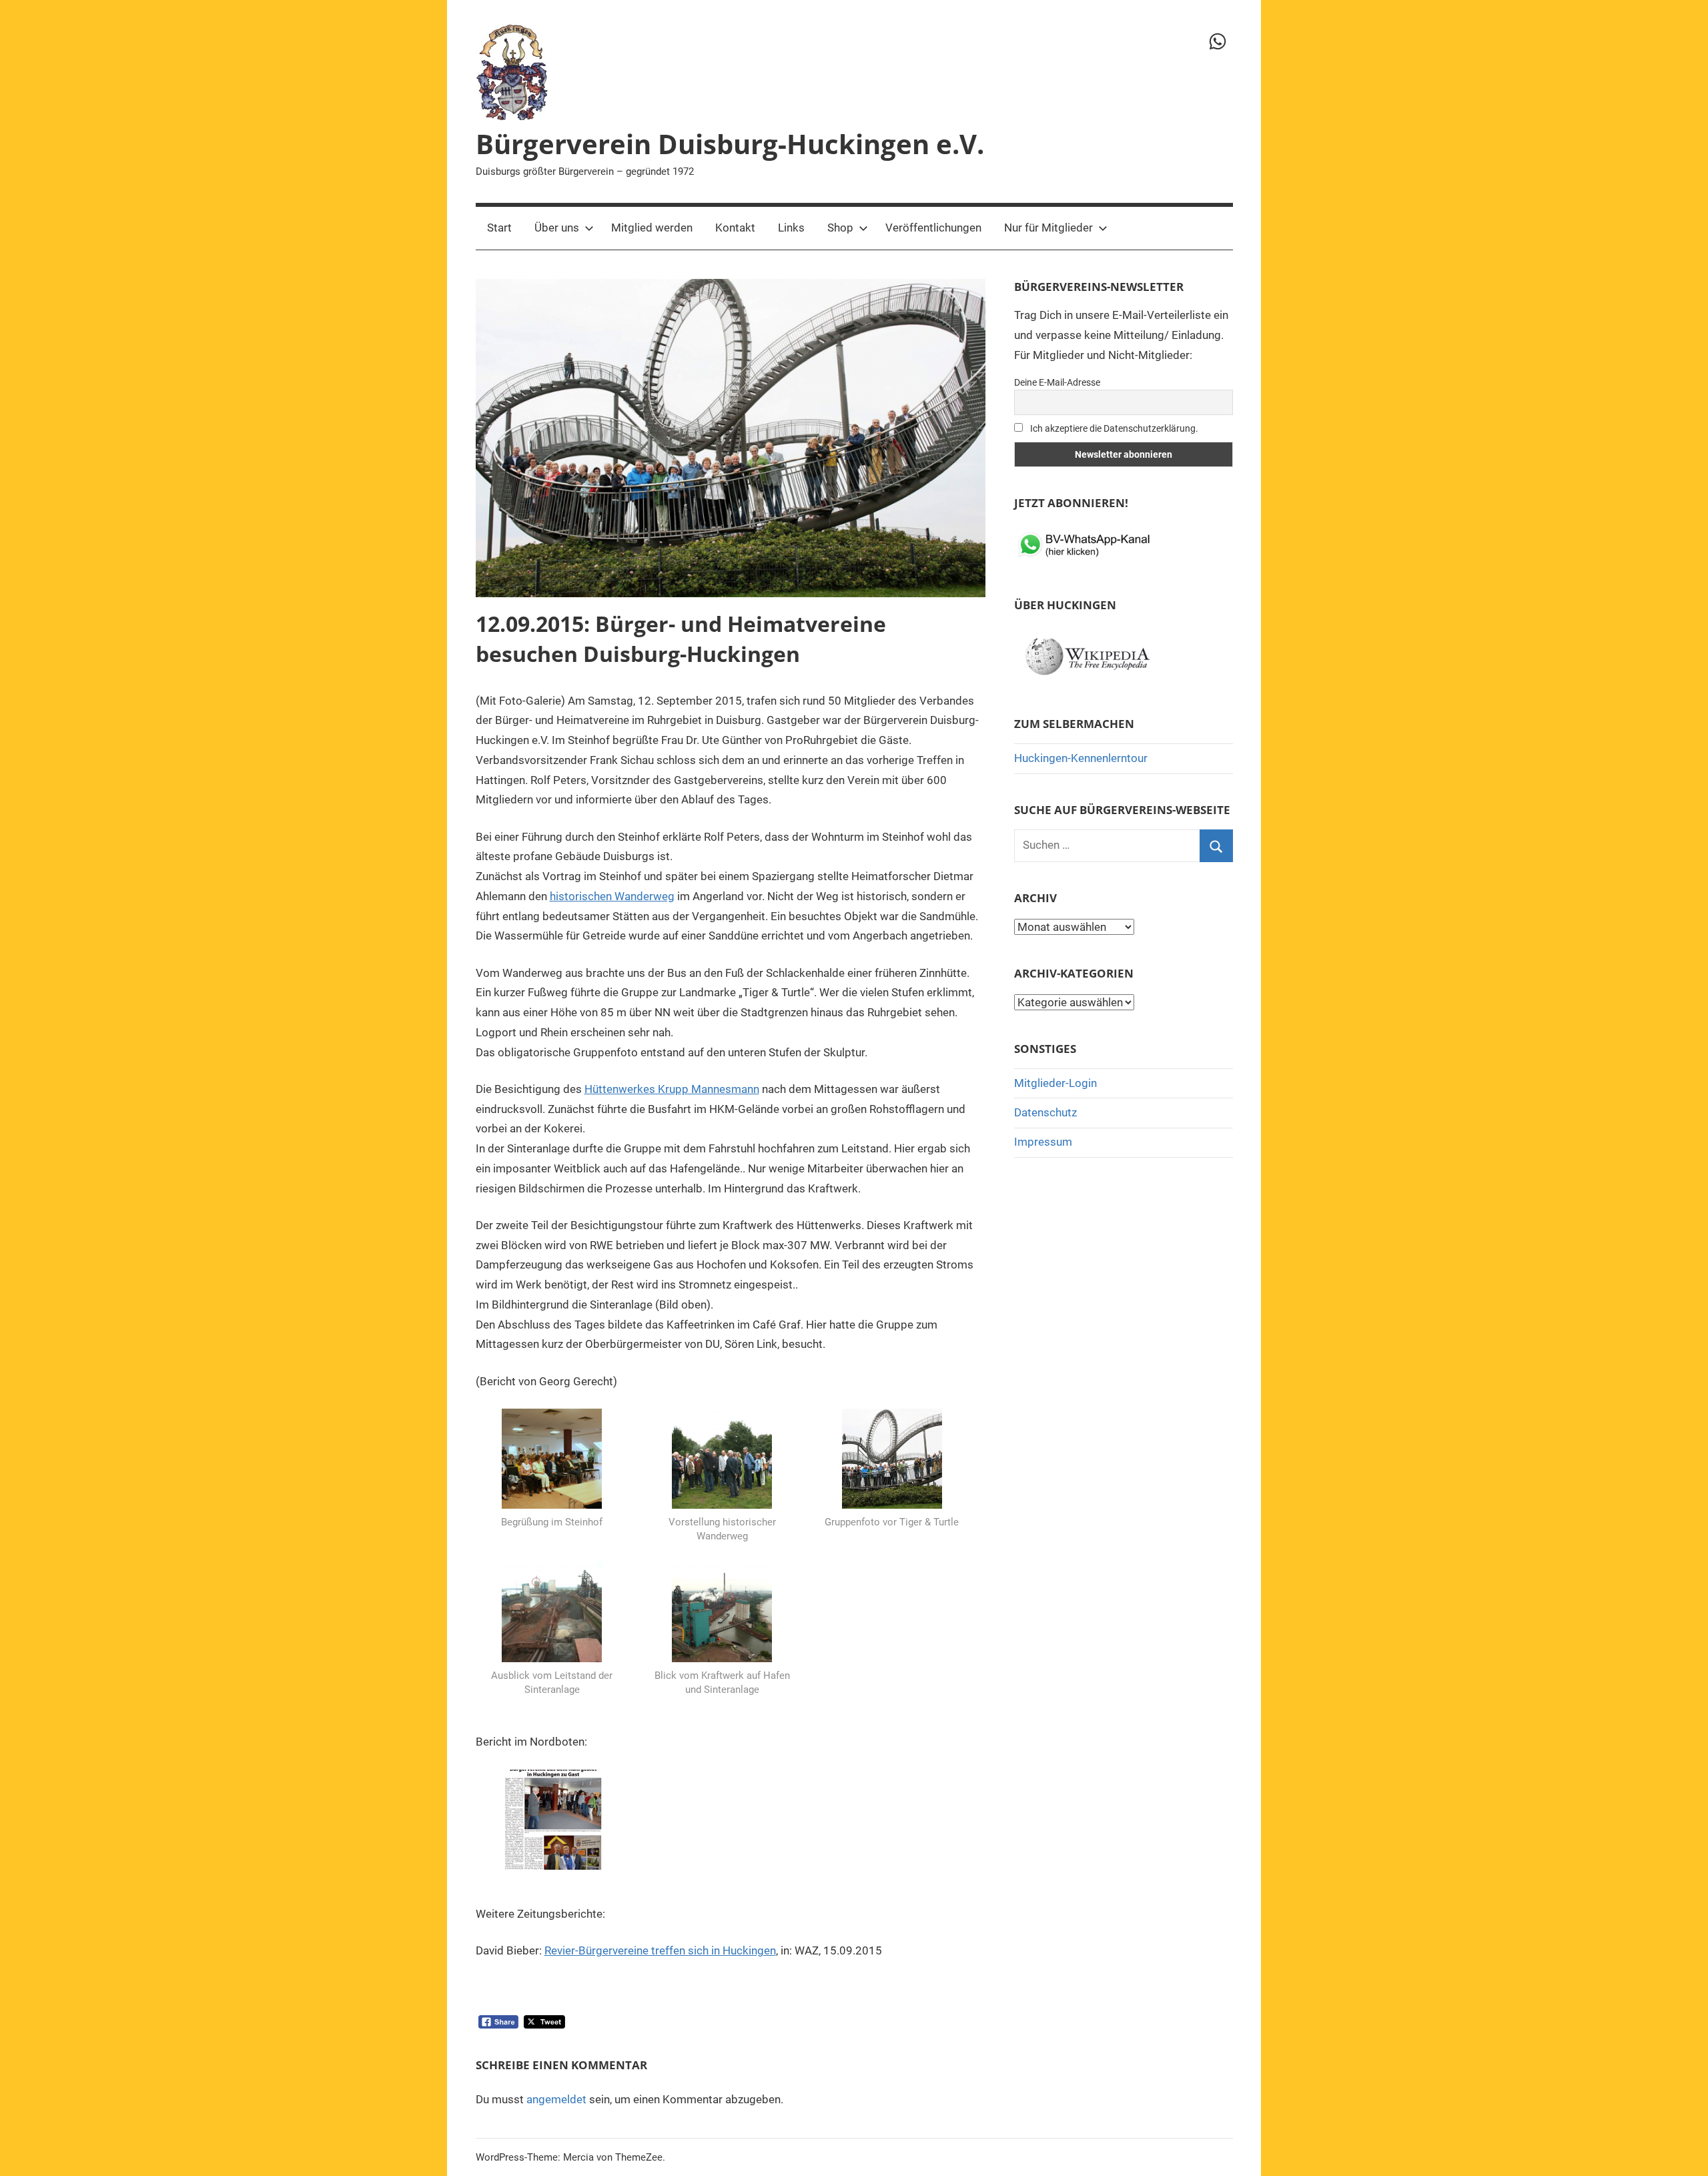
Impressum (1043, 1142)
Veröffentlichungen (933, 228)
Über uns (557, 228)
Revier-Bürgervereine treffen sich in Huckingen (660, 1950)
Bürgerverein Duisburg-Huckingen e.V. (730, 144)
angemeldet (556, 2099)
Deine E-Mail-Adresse (1057, 382)
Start (499, 228)
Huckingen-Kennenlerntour (1081, 758)
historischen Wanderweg (612, 896)
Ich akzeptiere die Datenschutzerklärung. (1113, 428)
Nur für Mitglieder (1048, 228)
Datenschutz (1045, 1112)
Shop (840, 228)
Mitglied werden (652, 228)
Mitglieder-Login (1055, 1083)
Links (791, 228)
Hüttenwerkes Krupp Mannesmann (672, 1089)
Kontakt (735, 228)
